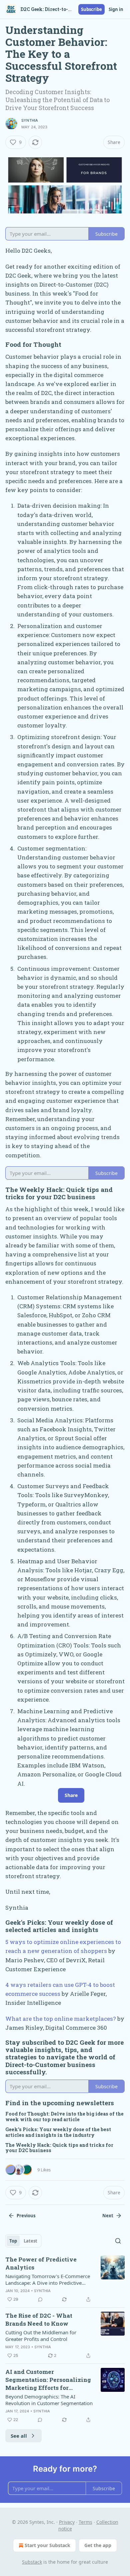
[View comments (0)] (40, 2299)
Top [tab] (13, 2241)
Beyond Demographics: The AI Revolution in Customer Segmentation (49, 2400)
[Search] (118, 2241)
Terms (85, 2522)
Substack (32, 2562)
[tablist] (23, 2241)
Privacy (67, 2522)
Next (108, 2216)
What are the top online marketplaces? (61, 2019)
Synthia (30, 120)
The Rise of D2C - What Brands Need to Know (39, 2319)
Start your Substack (47, 2545)
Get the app (98, 2545)
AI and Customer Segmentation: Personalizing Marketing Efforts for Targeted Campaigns (48, 2380)
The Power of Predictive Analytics (41, 2263)
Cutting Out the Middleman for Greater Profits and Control (41, 2336)
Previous (26, 2216)
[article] (65, 2279)
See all (19, 2436)
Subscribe (91, 9)
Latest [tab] (30, 2241)
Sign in (116, 9)
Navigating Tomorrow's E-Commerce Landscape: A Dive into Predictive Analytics (48, 2279)
